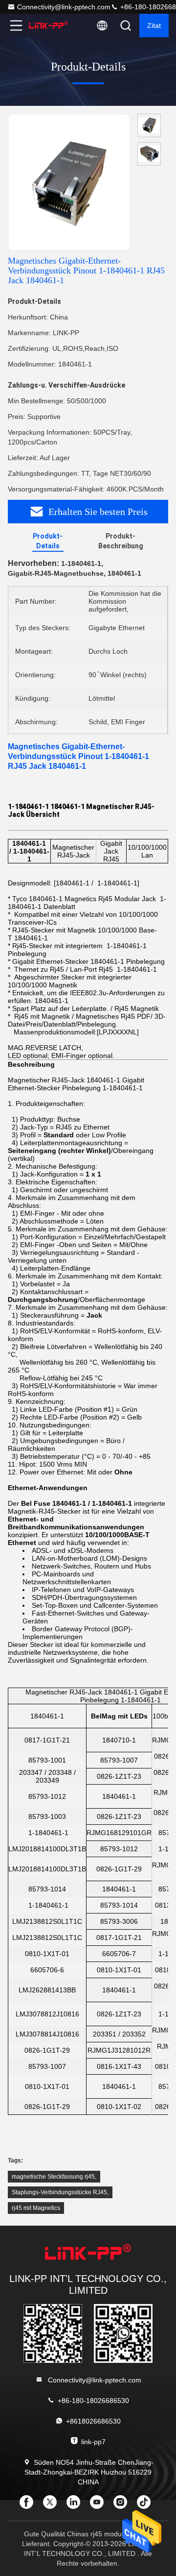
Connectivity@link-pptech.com (64, 7)
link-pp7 (93, 2442)
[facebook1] (29, 2505)
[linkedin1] (76, 2505)
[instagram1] (123, 2505)
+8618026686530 (93, 2421)
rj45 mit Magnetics (36, 2208)
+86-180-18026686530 (93, 2401)
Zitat (154, 25)
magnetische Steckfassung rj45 (53, 2177)
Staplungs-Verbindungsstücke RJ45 (59, 2192)
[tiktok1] (147, 2505)
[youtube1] (100, 2505)
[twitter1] (53, 2505)
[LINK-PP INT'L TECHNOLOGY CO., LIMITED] (48, 25)
